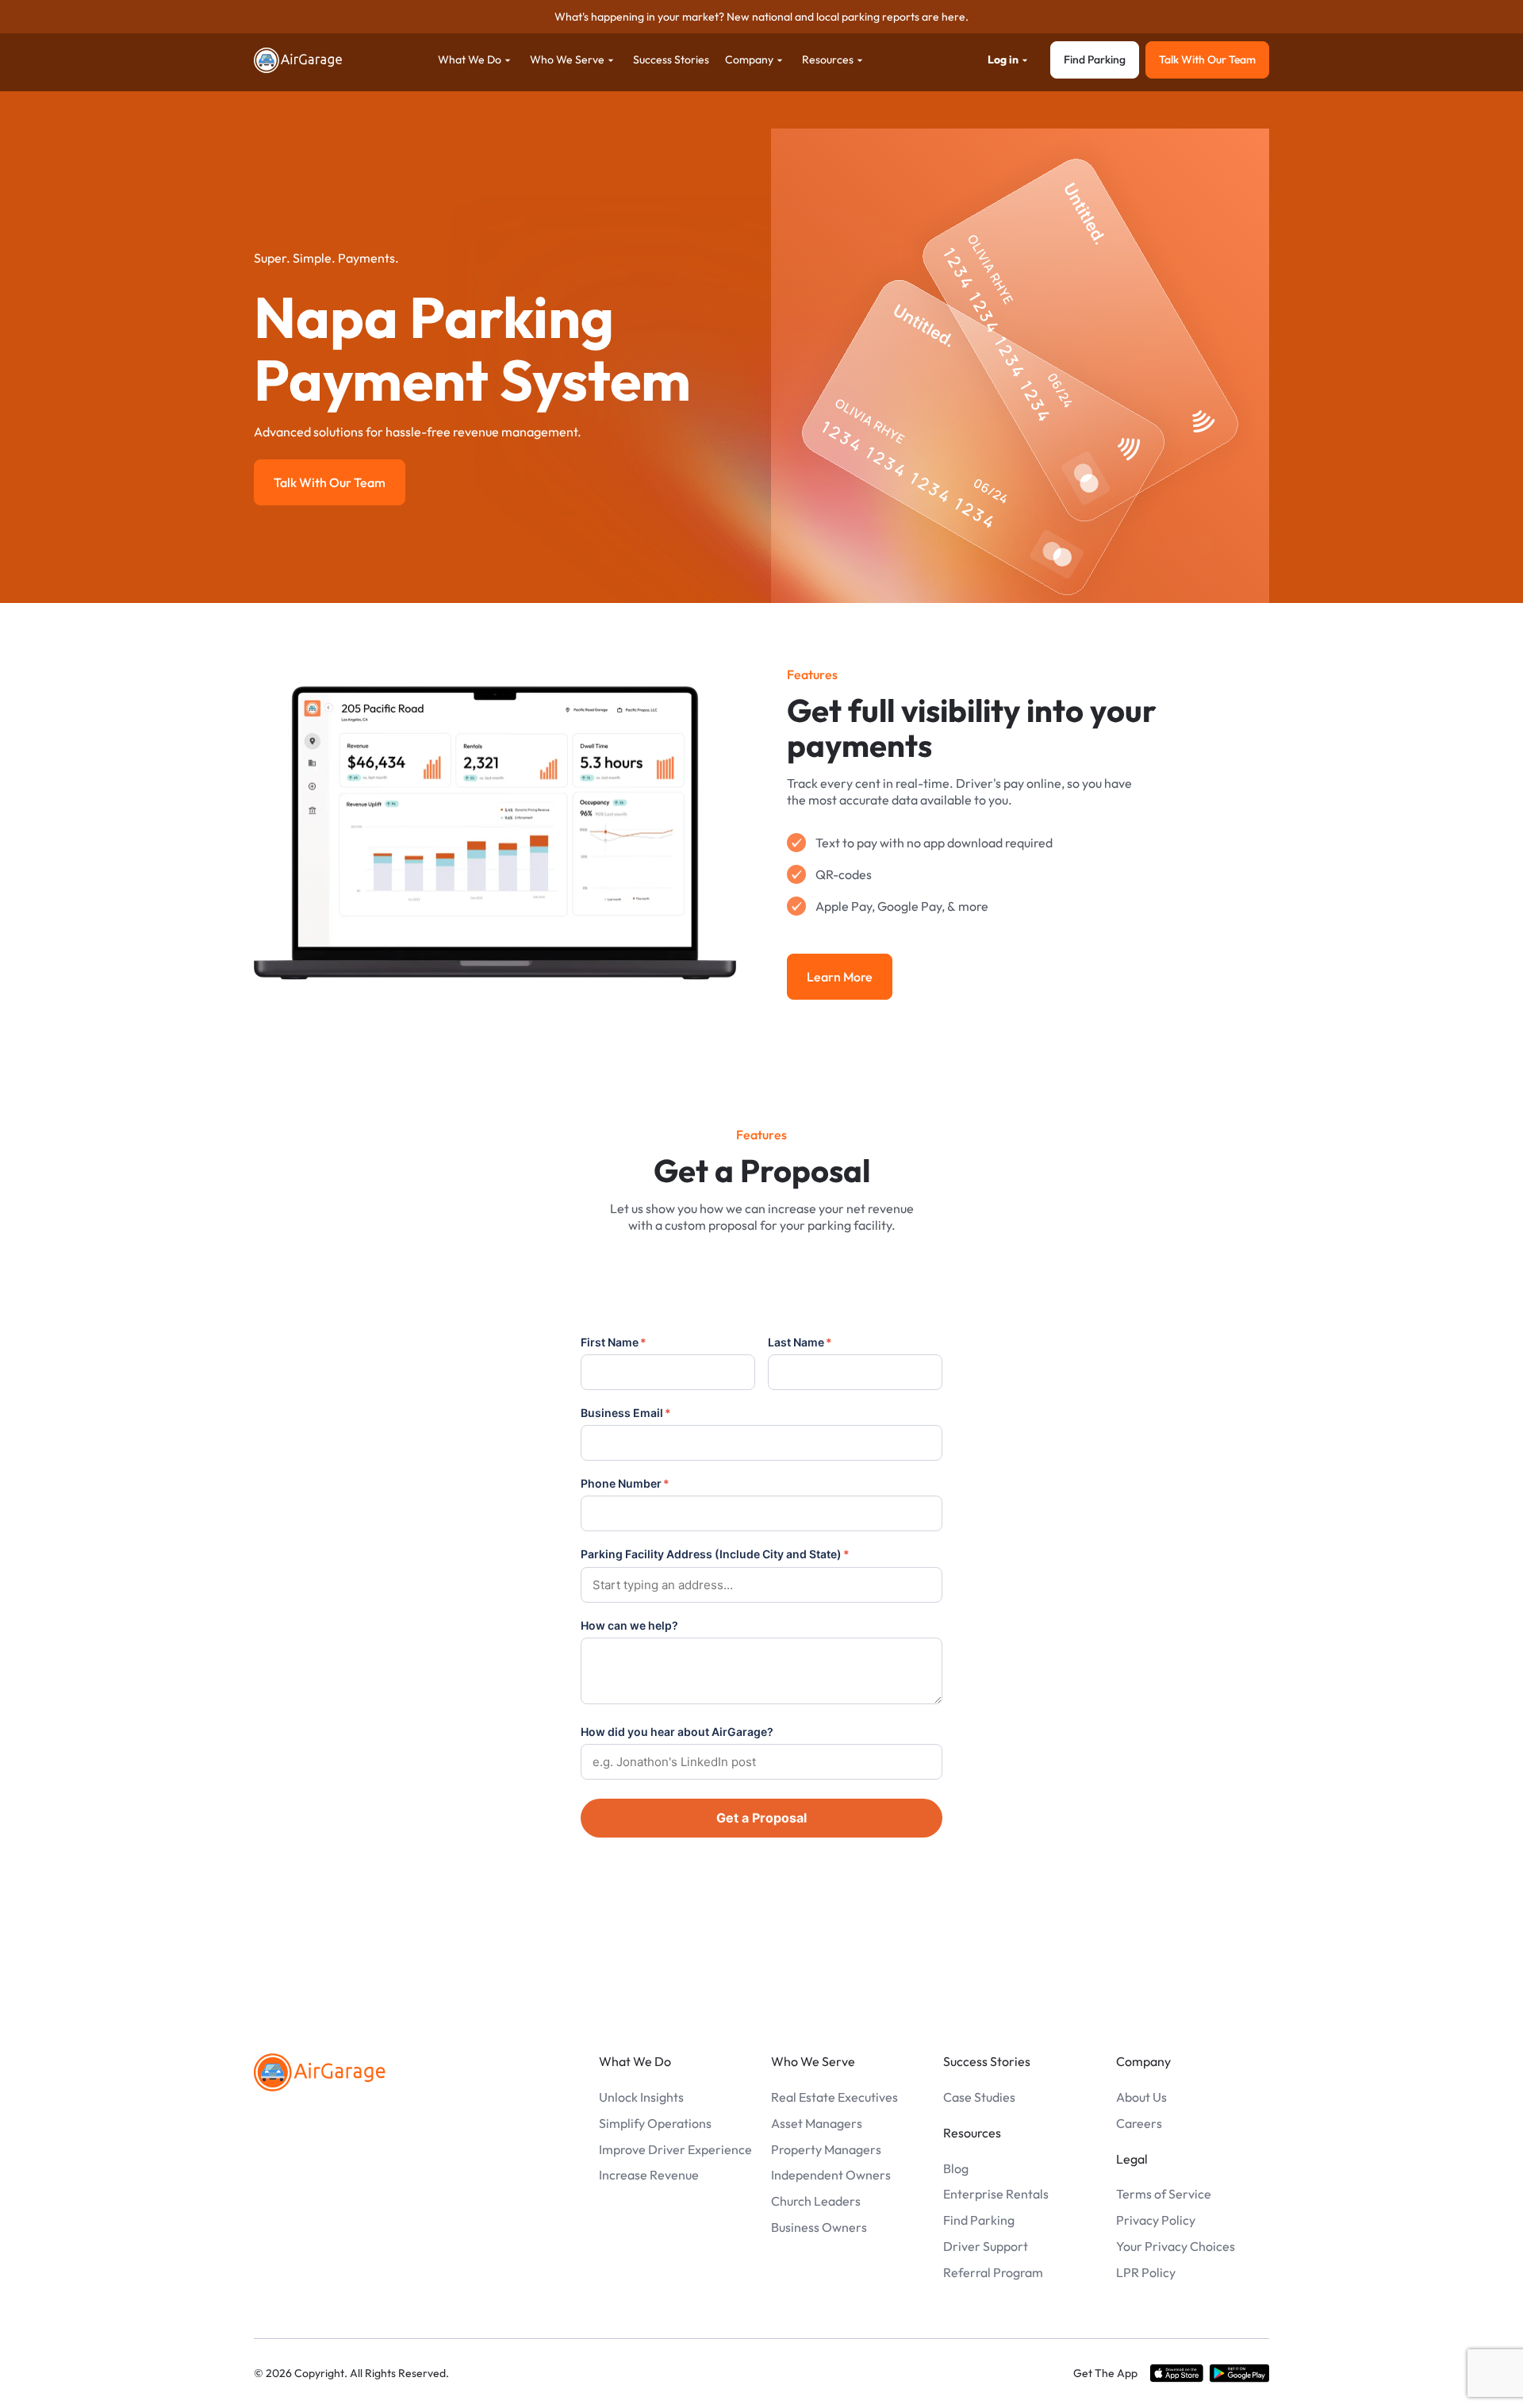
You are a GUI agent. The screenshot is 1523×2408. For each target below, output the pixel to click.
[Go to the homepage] (320, 2072)
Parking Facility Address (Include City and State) (715, 1554)
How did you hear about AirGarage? (677, 1732)
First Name (614, 1342)
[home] (298, 60)
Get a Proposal (761, 1818)
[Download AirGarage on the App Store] (1177, 2374)
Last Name (800, 1342)
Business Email (626, 1413)
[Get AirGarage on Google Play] (1239, 2374)
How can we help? (629, 1625)
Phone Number (625, 1483)
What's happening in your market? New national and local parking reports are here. (761, 17)
